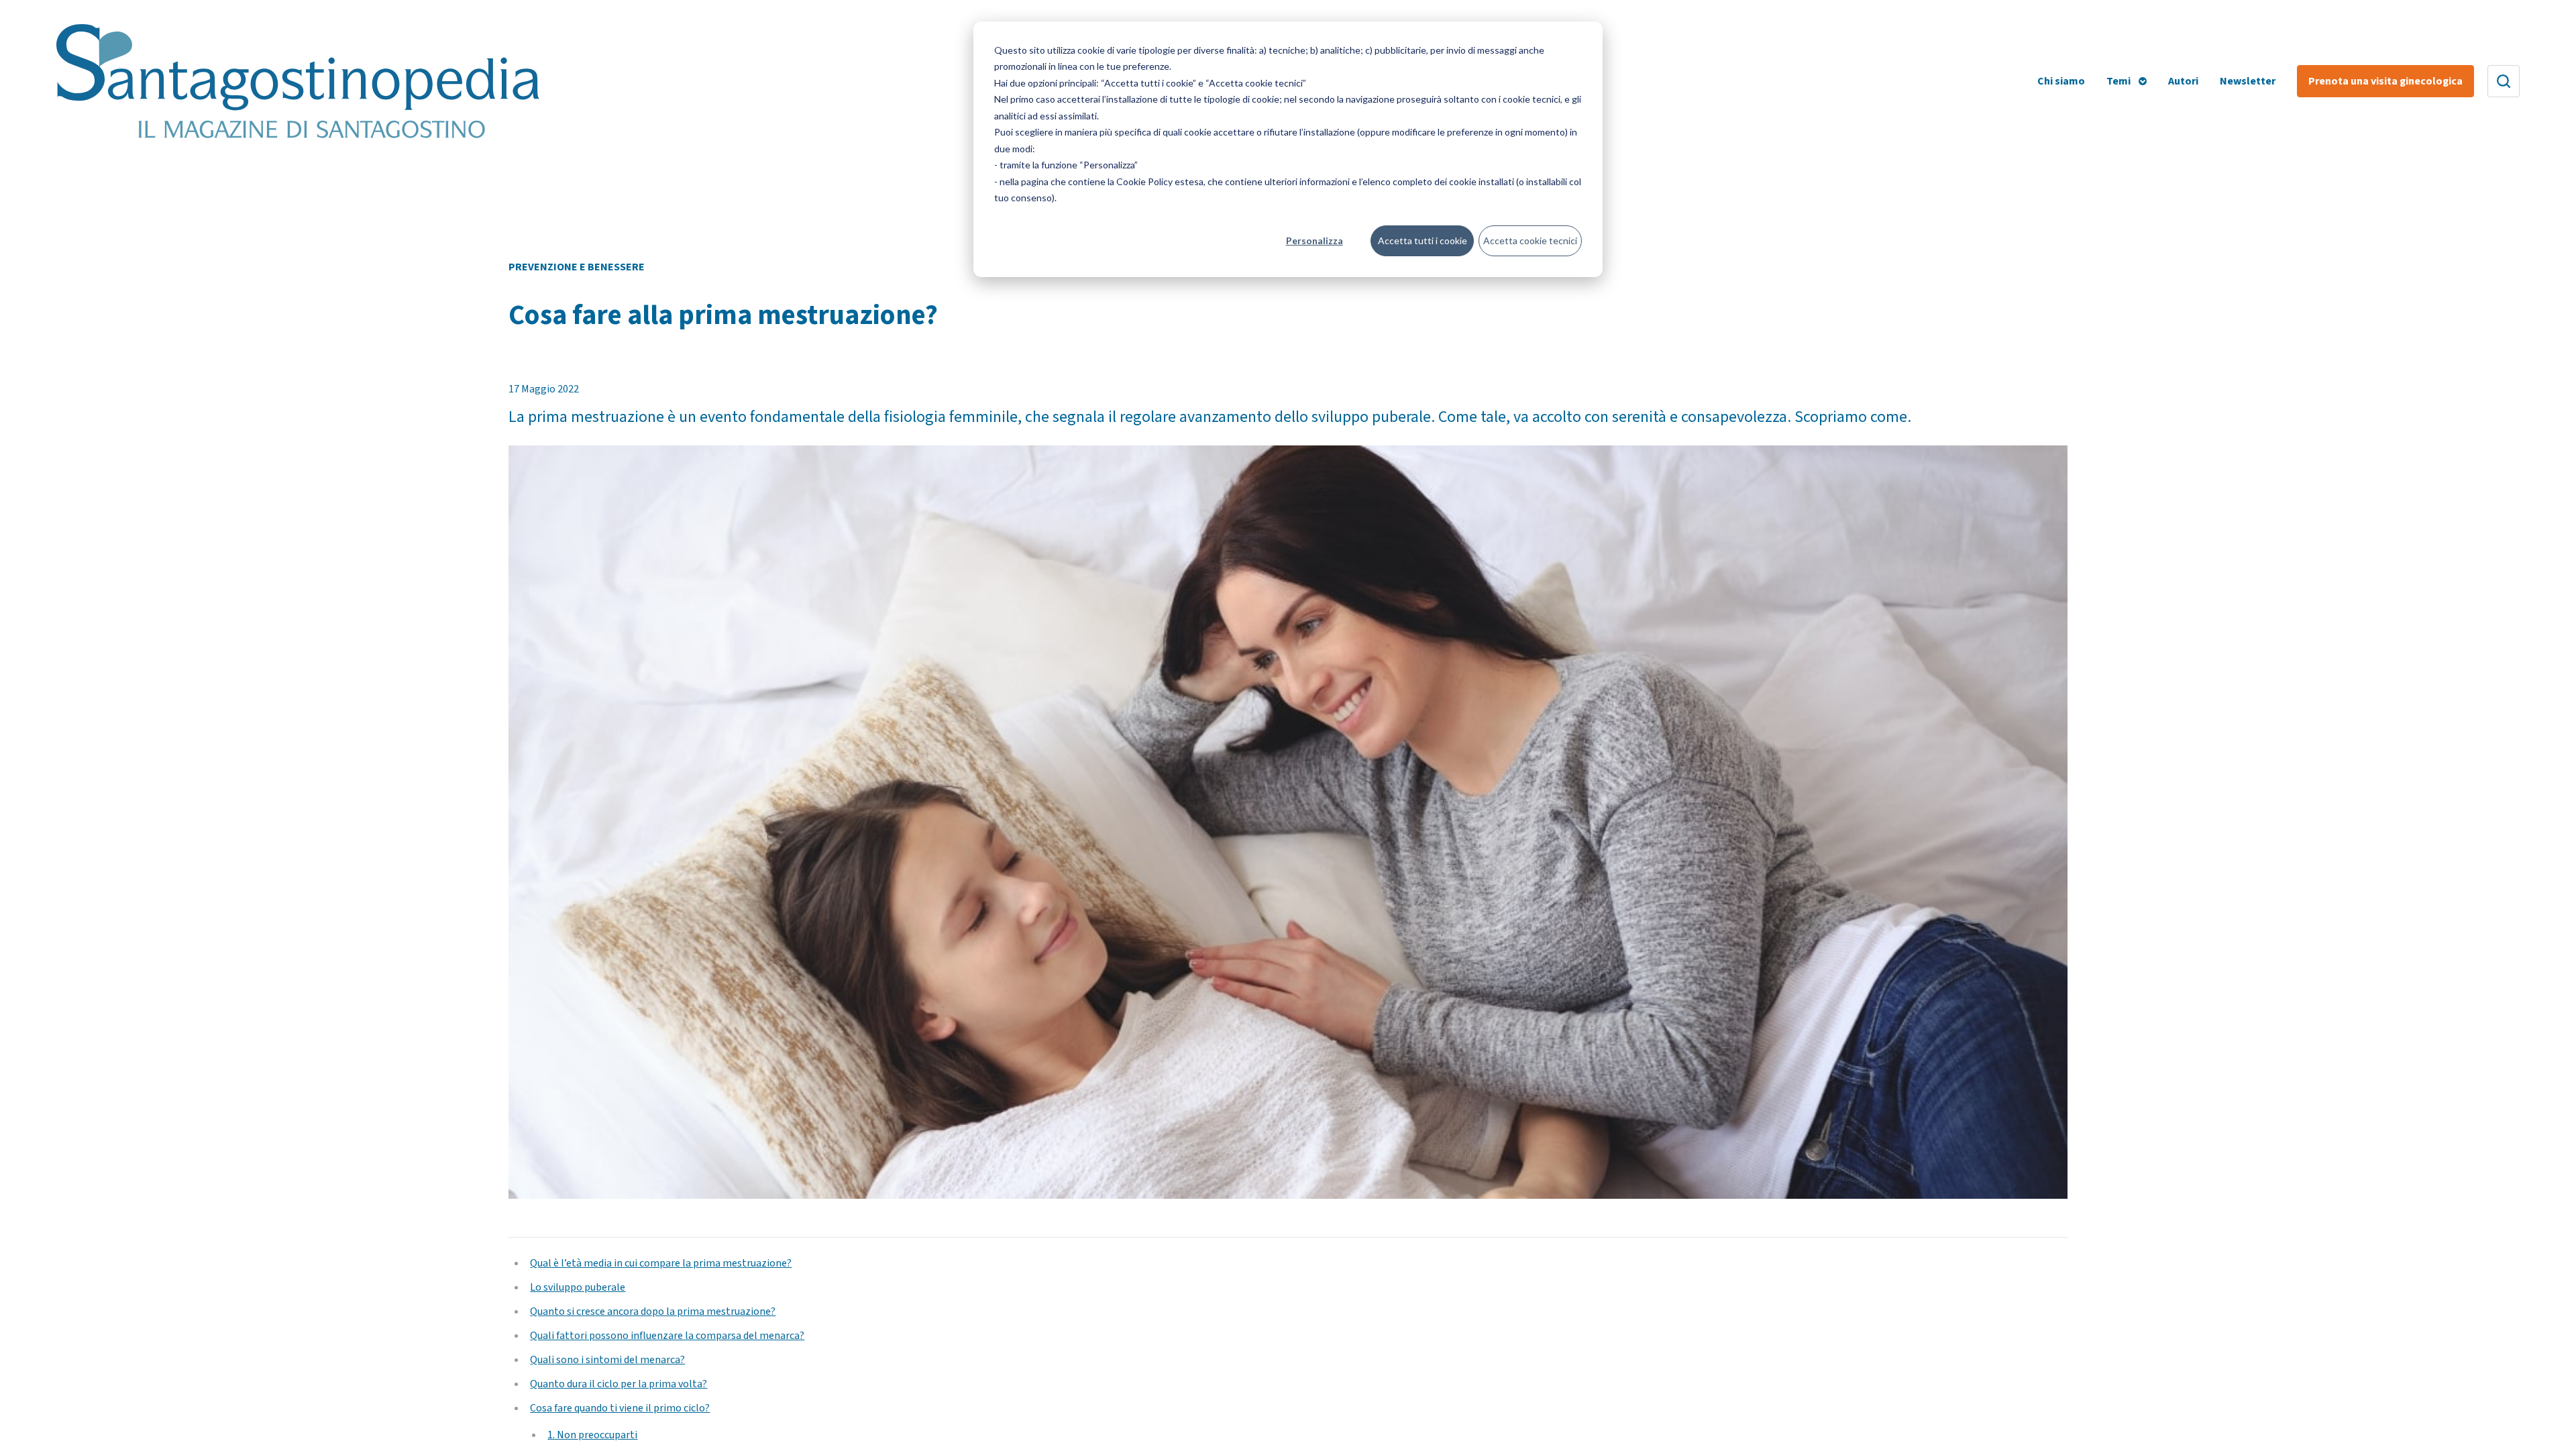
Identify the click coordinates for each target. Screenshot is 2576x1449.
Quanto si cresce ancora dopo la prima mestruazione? (653, 1311)
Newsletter (2248, 81)
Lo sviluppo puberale (578, 1287)
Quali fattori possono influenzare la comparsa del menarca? (667, 1336)
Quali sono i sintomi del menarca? (607, 1360)
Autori (2183, 81)
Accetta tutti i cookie (1423, 240)
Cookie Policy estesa (1160, 181)
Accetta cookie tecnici (1530, 240)
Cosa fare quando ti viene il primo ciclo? (620, 1408)
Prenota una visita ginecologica (2385, 81)
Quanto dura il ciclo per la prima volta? (619, 1384)
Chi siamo (2061, 81)
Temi (2118, 81)
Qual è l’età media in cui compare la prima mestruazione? (661, 1263)
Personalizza (1314, 240)
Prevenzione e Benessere (577, 267)
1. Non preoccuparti (592, 1435)
